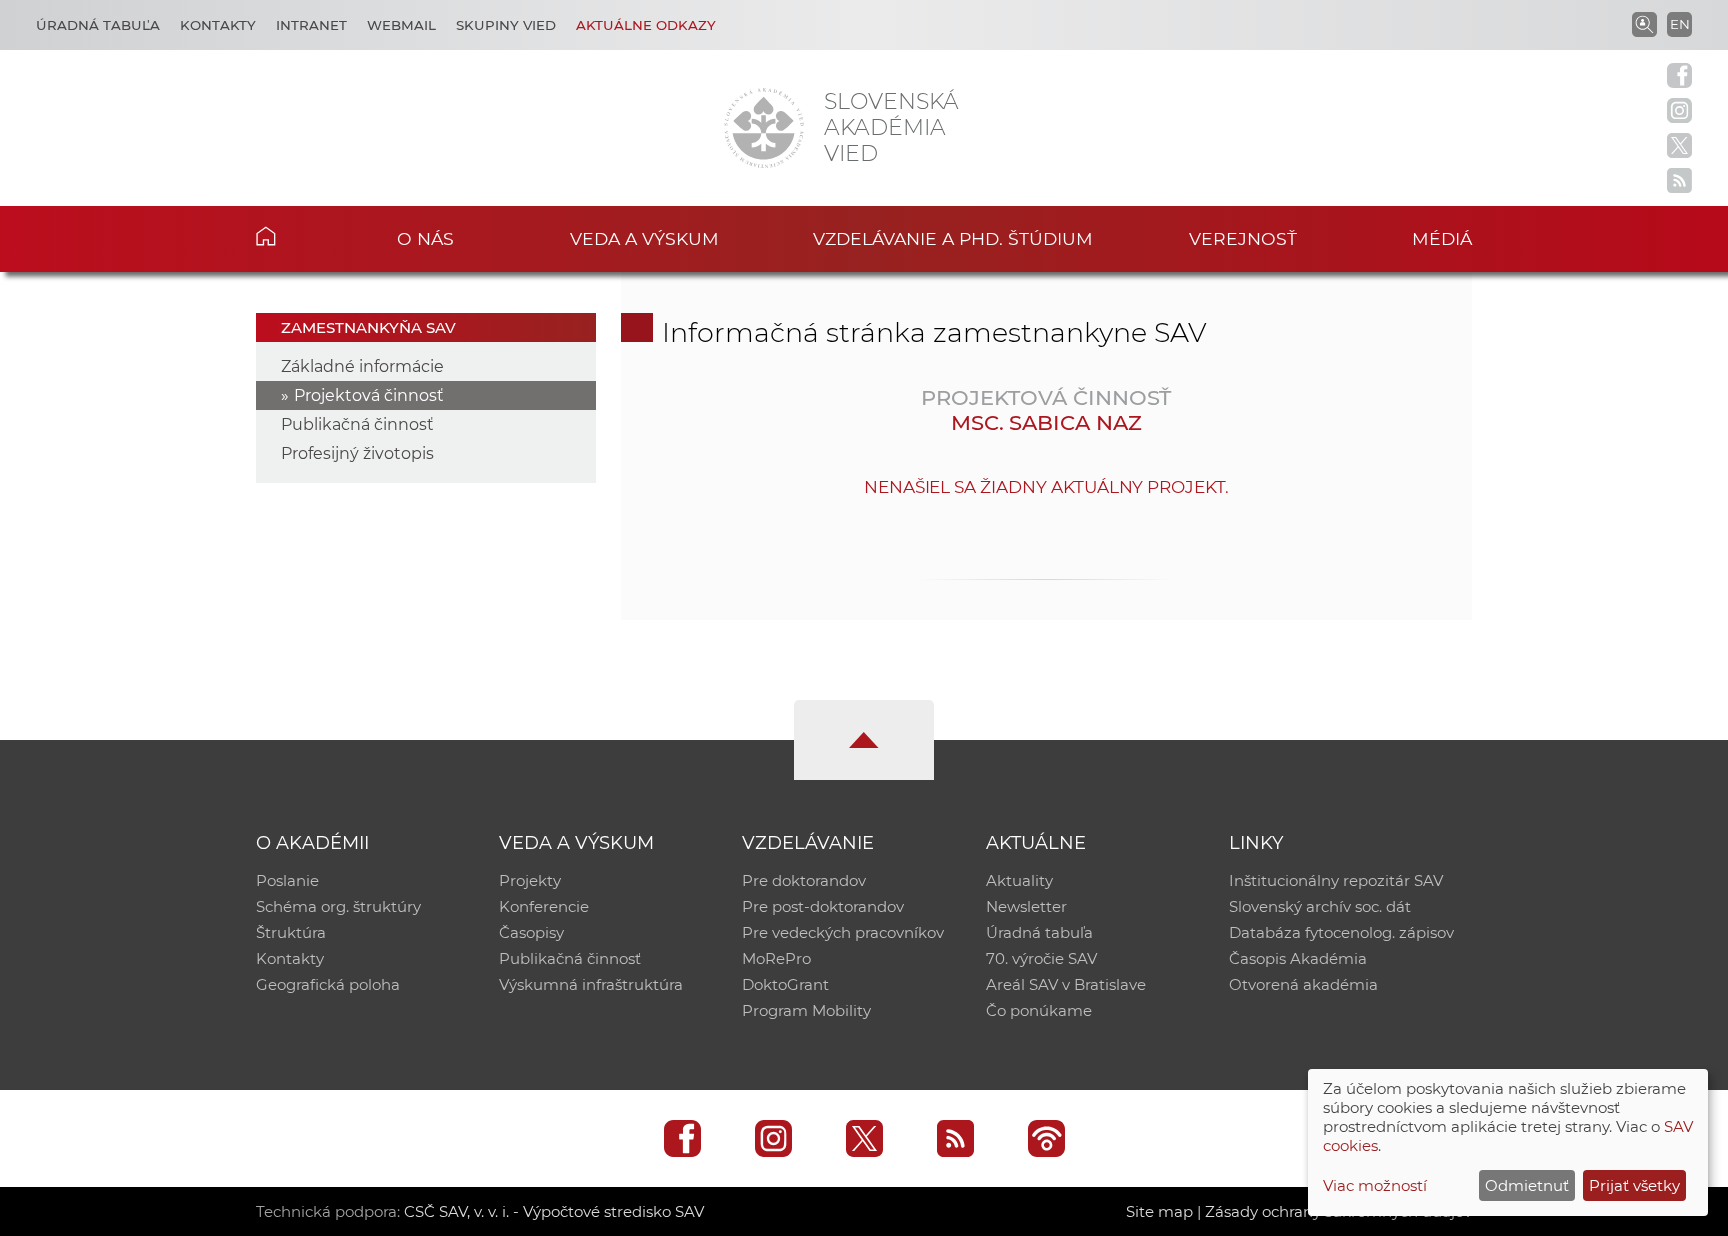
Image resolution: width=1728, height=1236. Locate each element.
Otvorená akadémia (1303, 984)
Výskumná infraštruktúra (591, 984)
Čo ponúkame (1039, 1010)
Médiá (1442, 238)
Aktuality (1019, 880)
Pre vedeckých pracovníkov (843, 932)
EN (1680, 24)
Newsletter (1026, 906)
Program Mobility (806, 1010)
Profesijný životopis (357, 453)
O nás (425, 238)
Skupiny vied (506, 25)
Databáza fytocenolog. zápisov (1341, 932)
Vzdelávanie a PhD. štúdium (953, 238)
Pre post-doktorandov (823, 906)
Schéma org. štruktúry (338, 906)
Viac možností (1375, 1185)
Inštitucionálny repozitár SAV (1336, 880)
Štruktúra (291, 932)
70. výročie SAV (1041, 958)
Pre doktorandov (804, 880)
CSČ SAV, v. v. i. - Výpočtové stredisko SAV (554, 1211)
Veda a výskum (644, 238)
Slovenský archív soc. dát (1320, 906)
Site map (1159, 1211)
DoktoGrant (785, 984)
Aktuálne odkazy (646, 25)
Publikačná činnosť (357, 424)
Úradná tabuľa (98, 25)
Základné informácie (362, 366)
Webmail (401, 25)
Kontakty (218, 25)
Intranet (311, 25)
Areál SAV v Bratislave (1066, 984)
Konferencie (544, 906)
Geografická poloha (328, 984)
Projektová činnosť (369, 395)
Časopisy (531, 932)
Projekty (530, 880)
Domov (296, 236)
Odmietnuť (1527, 1185)
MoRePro (776, 958)
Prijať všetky (1634, 1185)
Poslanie (287, 880)
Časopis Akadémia (1298, 958)
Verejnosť (1243, 238)
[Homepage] (764, 128)
